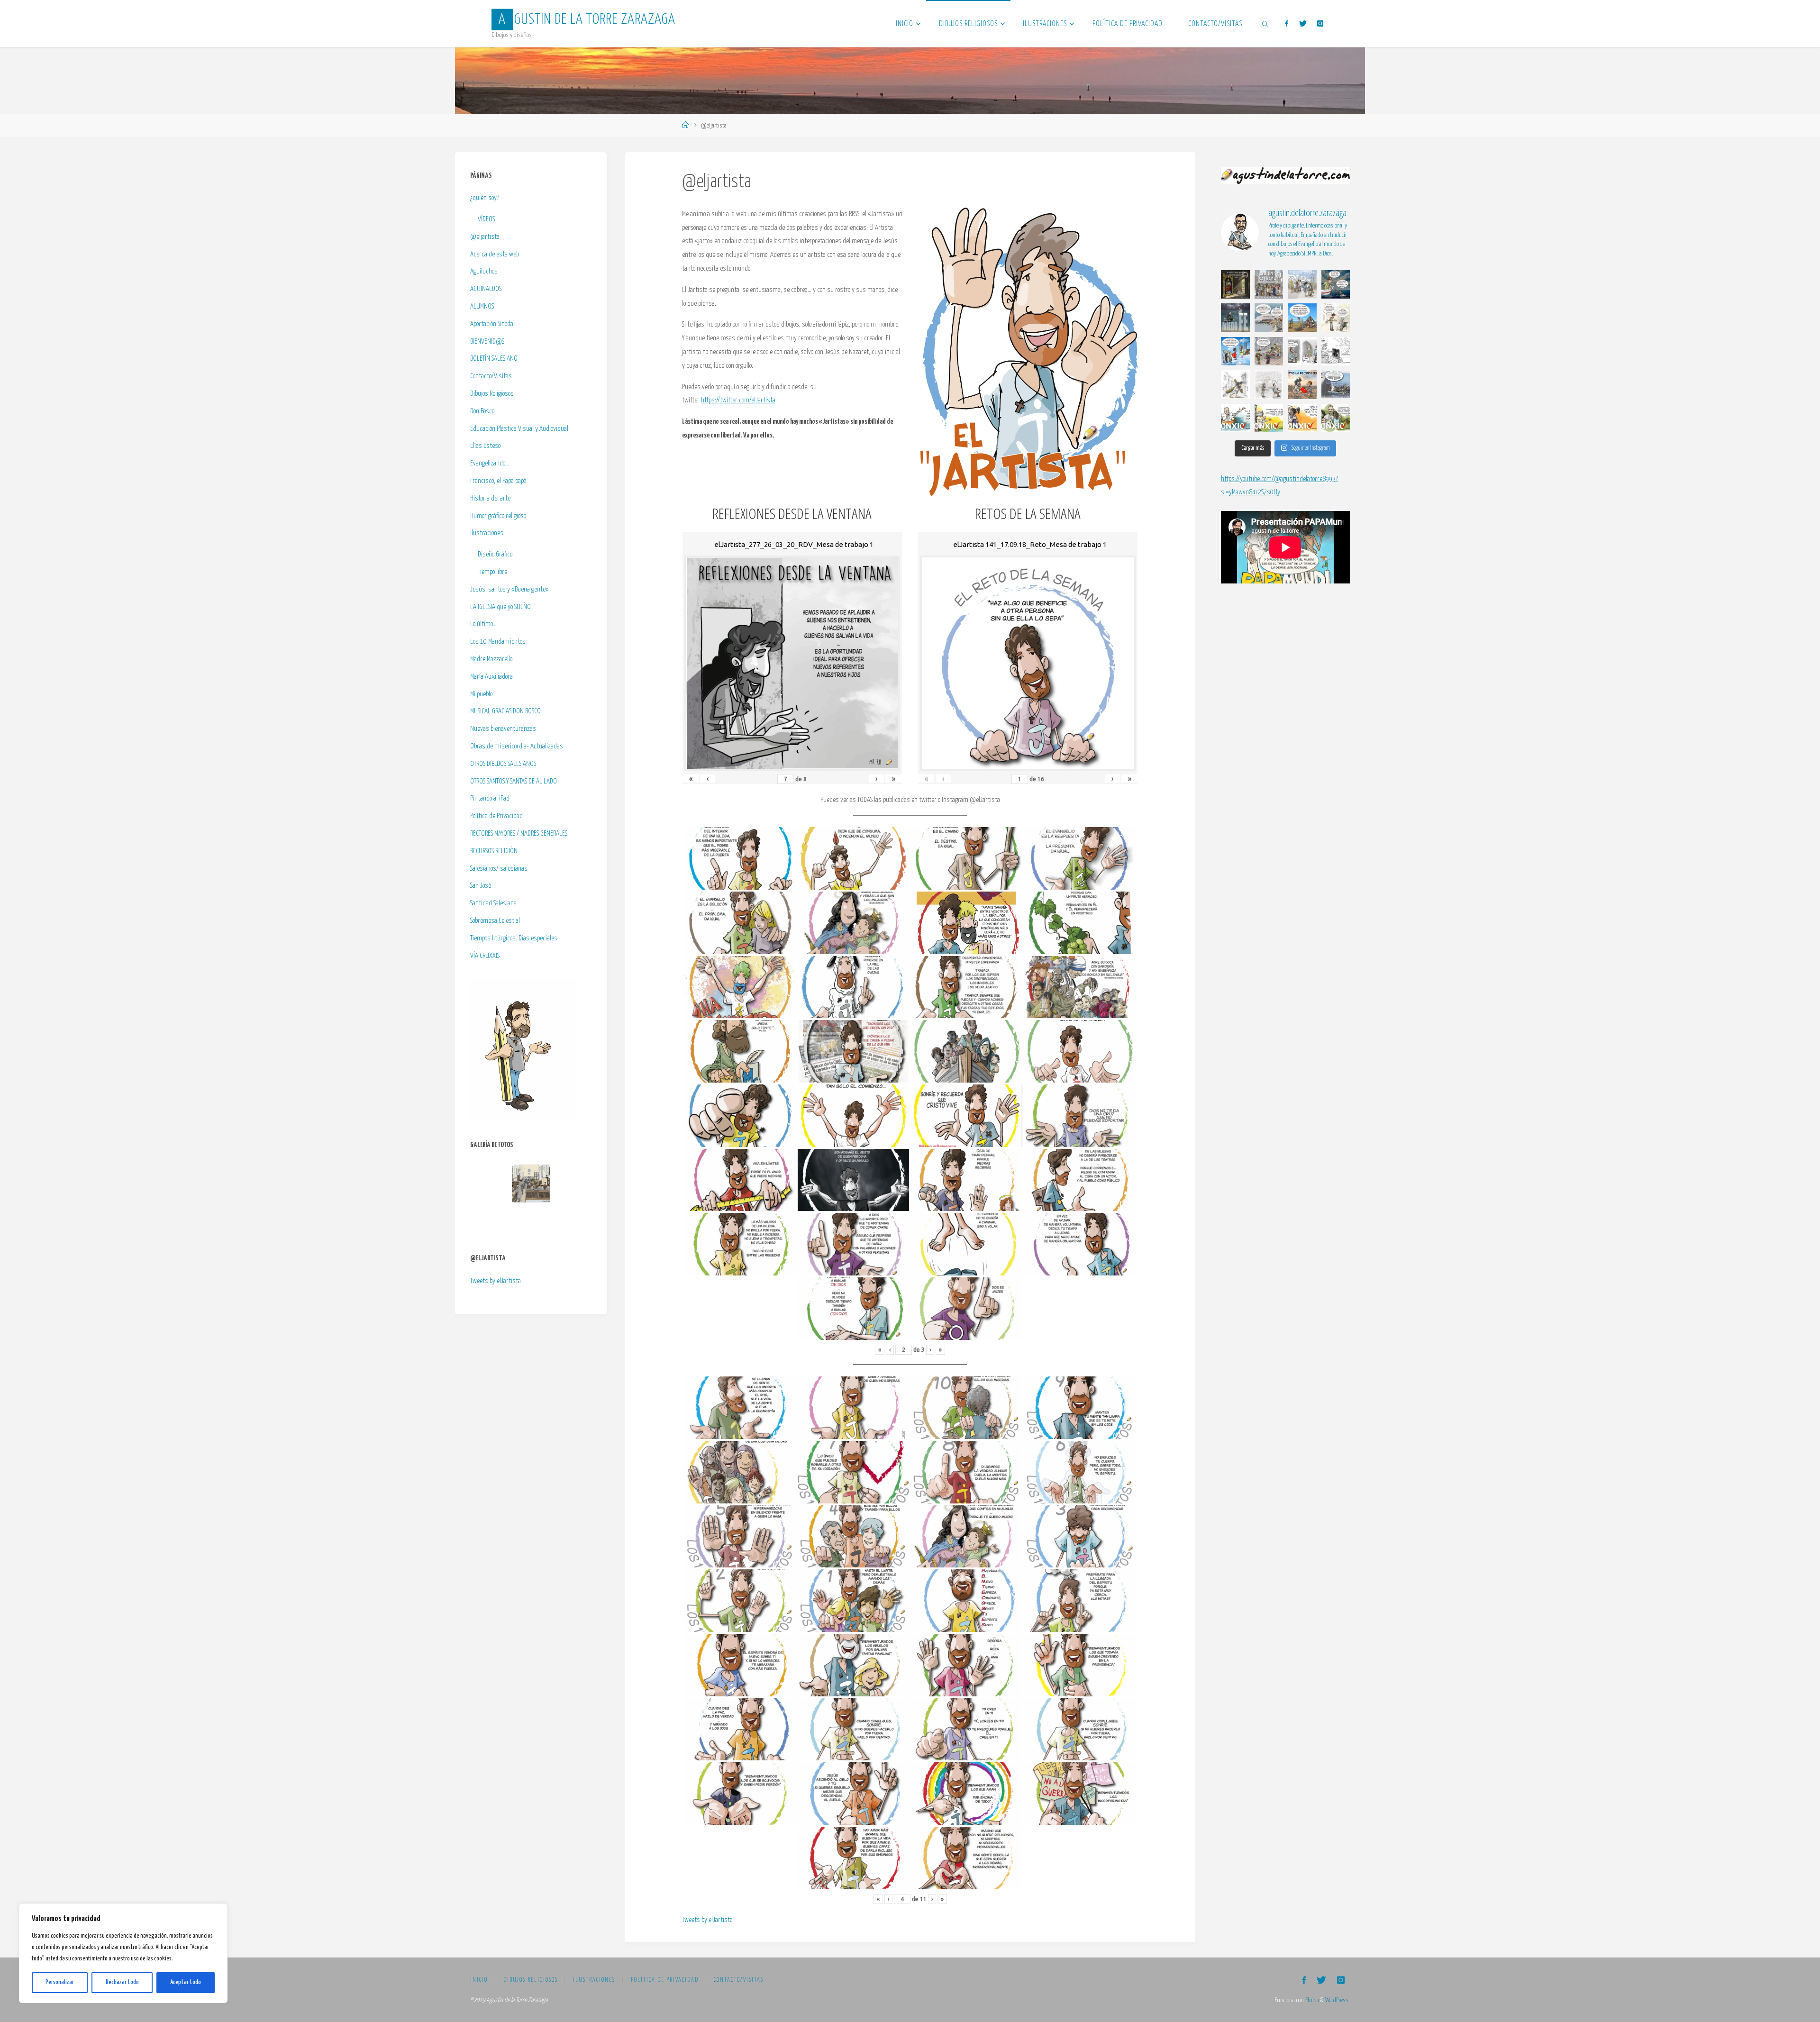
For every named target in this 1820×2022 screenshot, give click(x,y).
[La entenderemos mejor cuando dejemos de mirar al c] (1302, 285)
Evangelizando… (490, 463)
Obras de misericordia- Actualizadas (517, 746)
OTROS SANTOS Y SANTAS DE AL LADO (514, 781)
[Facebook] (1287, 24)
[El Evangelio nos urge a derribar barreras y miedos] (1269, 285)
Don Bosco (482, 411)
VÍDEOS (486, 219)
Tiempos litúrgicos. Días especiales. (514, 938)
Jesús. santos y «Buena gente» (510, 589)
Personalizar (60, 1982)
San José (481, 886)
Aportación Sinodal (492, 324)
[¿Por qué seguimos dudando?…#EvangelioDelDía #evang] (1235, 318)
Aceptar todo (186, 1982)
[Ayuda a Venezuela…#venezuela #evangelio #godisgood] (1302, 351)
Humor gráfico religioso (498, 516)
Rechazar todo (122, 1982)
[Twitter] (1302, 24)
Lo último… (483, 624)
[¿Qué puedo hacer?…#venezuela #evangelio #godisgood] (1336, 351)
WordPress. (1338, 2000)
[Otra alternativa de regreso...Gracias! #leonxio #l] (1336, 385)
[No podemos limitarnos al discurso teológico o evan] (1336, 285)
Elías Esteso (485, 446)
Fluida (1311, 2000)
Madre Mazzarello (491, 659)
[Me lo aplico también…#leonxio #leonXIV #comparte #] (1302, 418)
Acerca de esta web (495, 254)
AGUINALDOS (486, 289)
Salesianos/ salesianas (499, 869)
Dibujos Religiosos (492, 394)
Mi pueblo (481, 694)
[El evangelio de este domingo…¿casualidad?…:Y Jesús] (1269, 318)
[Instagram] (1320, 24)
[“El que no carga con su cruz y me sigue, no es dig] (1235, 385)
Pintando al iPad (490, 798)
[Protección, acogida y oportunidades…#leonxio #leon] (1336, 418)
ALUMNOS (482, 306)
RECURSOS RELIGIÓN (494, 851)
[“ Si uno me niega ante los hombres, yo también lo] (1269, 385)
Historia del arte (490, 498)
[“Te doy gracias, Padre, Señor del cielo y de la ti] (1235, 351)
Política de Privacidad (496, 816)
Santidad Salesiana (493, 903)
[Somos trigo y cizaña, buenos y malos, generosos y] (1336, 318)
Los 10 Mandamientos (498, 642)
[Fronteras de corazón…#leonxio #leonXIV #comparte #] (1235, 418)
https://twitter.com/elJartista (738, 400)
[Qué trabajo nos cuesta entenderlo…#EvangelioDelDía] (1302, 318)
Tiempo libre (492, 572)
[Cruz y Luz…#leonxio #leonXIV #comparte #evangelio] (1269, 418)
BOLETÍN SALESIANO (494, 359)
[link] (1265, 24)
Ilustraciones (487, 533)
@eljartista (485, 237)
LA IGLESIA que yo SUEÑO (500, 607)
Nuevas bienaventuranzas (503, 729)
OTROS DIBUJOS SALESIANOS (503, 764)
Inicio (479, 1980)
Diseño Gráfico (495, 554)
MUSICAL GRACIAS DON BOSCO (505, 711)
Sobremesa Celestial (495, 921)
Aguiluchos (484, 271)
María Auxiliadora (491, 677)
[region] (123, 1953)
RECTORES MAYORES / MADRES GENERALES (519, 833)
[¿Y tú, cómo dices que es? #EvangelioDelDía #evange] (1235, 285)
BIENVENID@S (487, 342)
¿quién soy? (485, 198)
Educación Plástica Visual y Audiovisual (519, 429)
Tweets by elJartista (707, 1920)
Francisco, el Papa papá (498, 481)
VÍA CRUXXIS (485, 956)
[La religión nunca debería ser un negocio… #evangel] (1302, 385)
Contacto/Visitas (491, 376)
